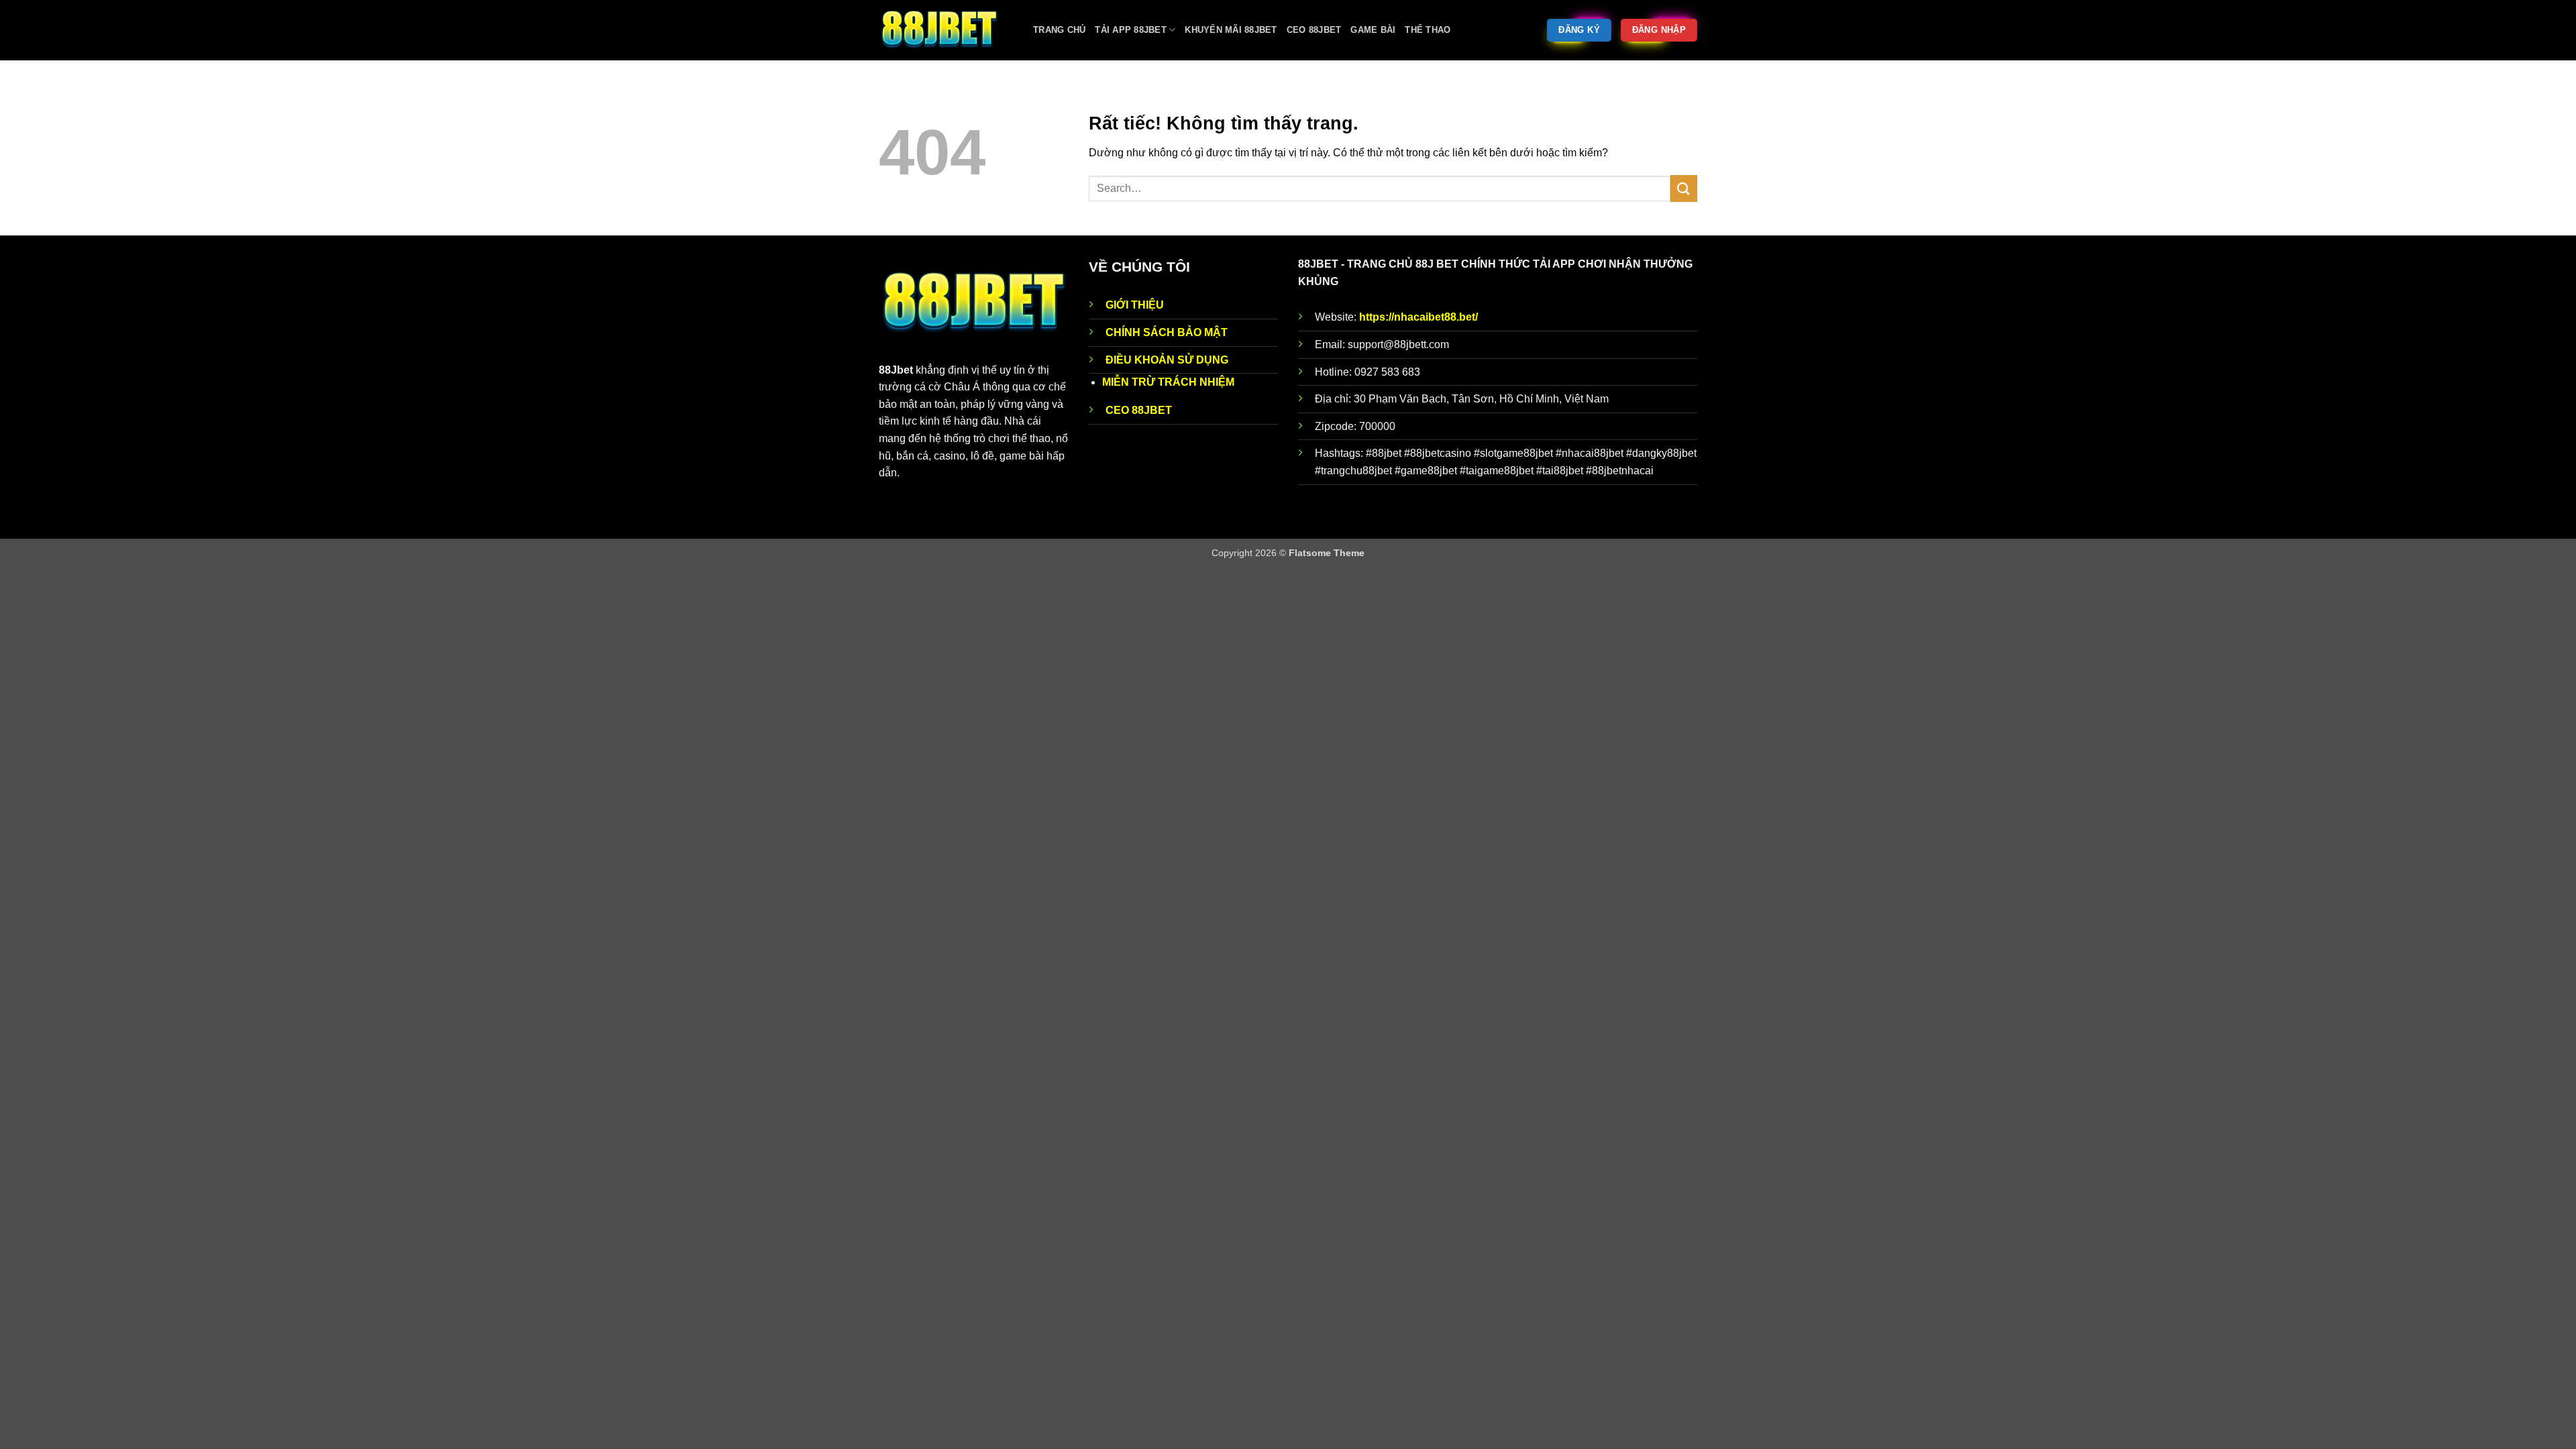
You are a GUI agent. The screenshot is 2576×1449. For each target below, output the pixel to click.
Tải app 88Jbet (1131, 30)
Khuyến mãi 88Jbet (1231, 30)
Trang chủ (1059, 30)
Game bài (1373, 30)
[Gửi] (1684, 188)
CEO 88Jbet (1314, 30)
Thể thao (1428, 30)
